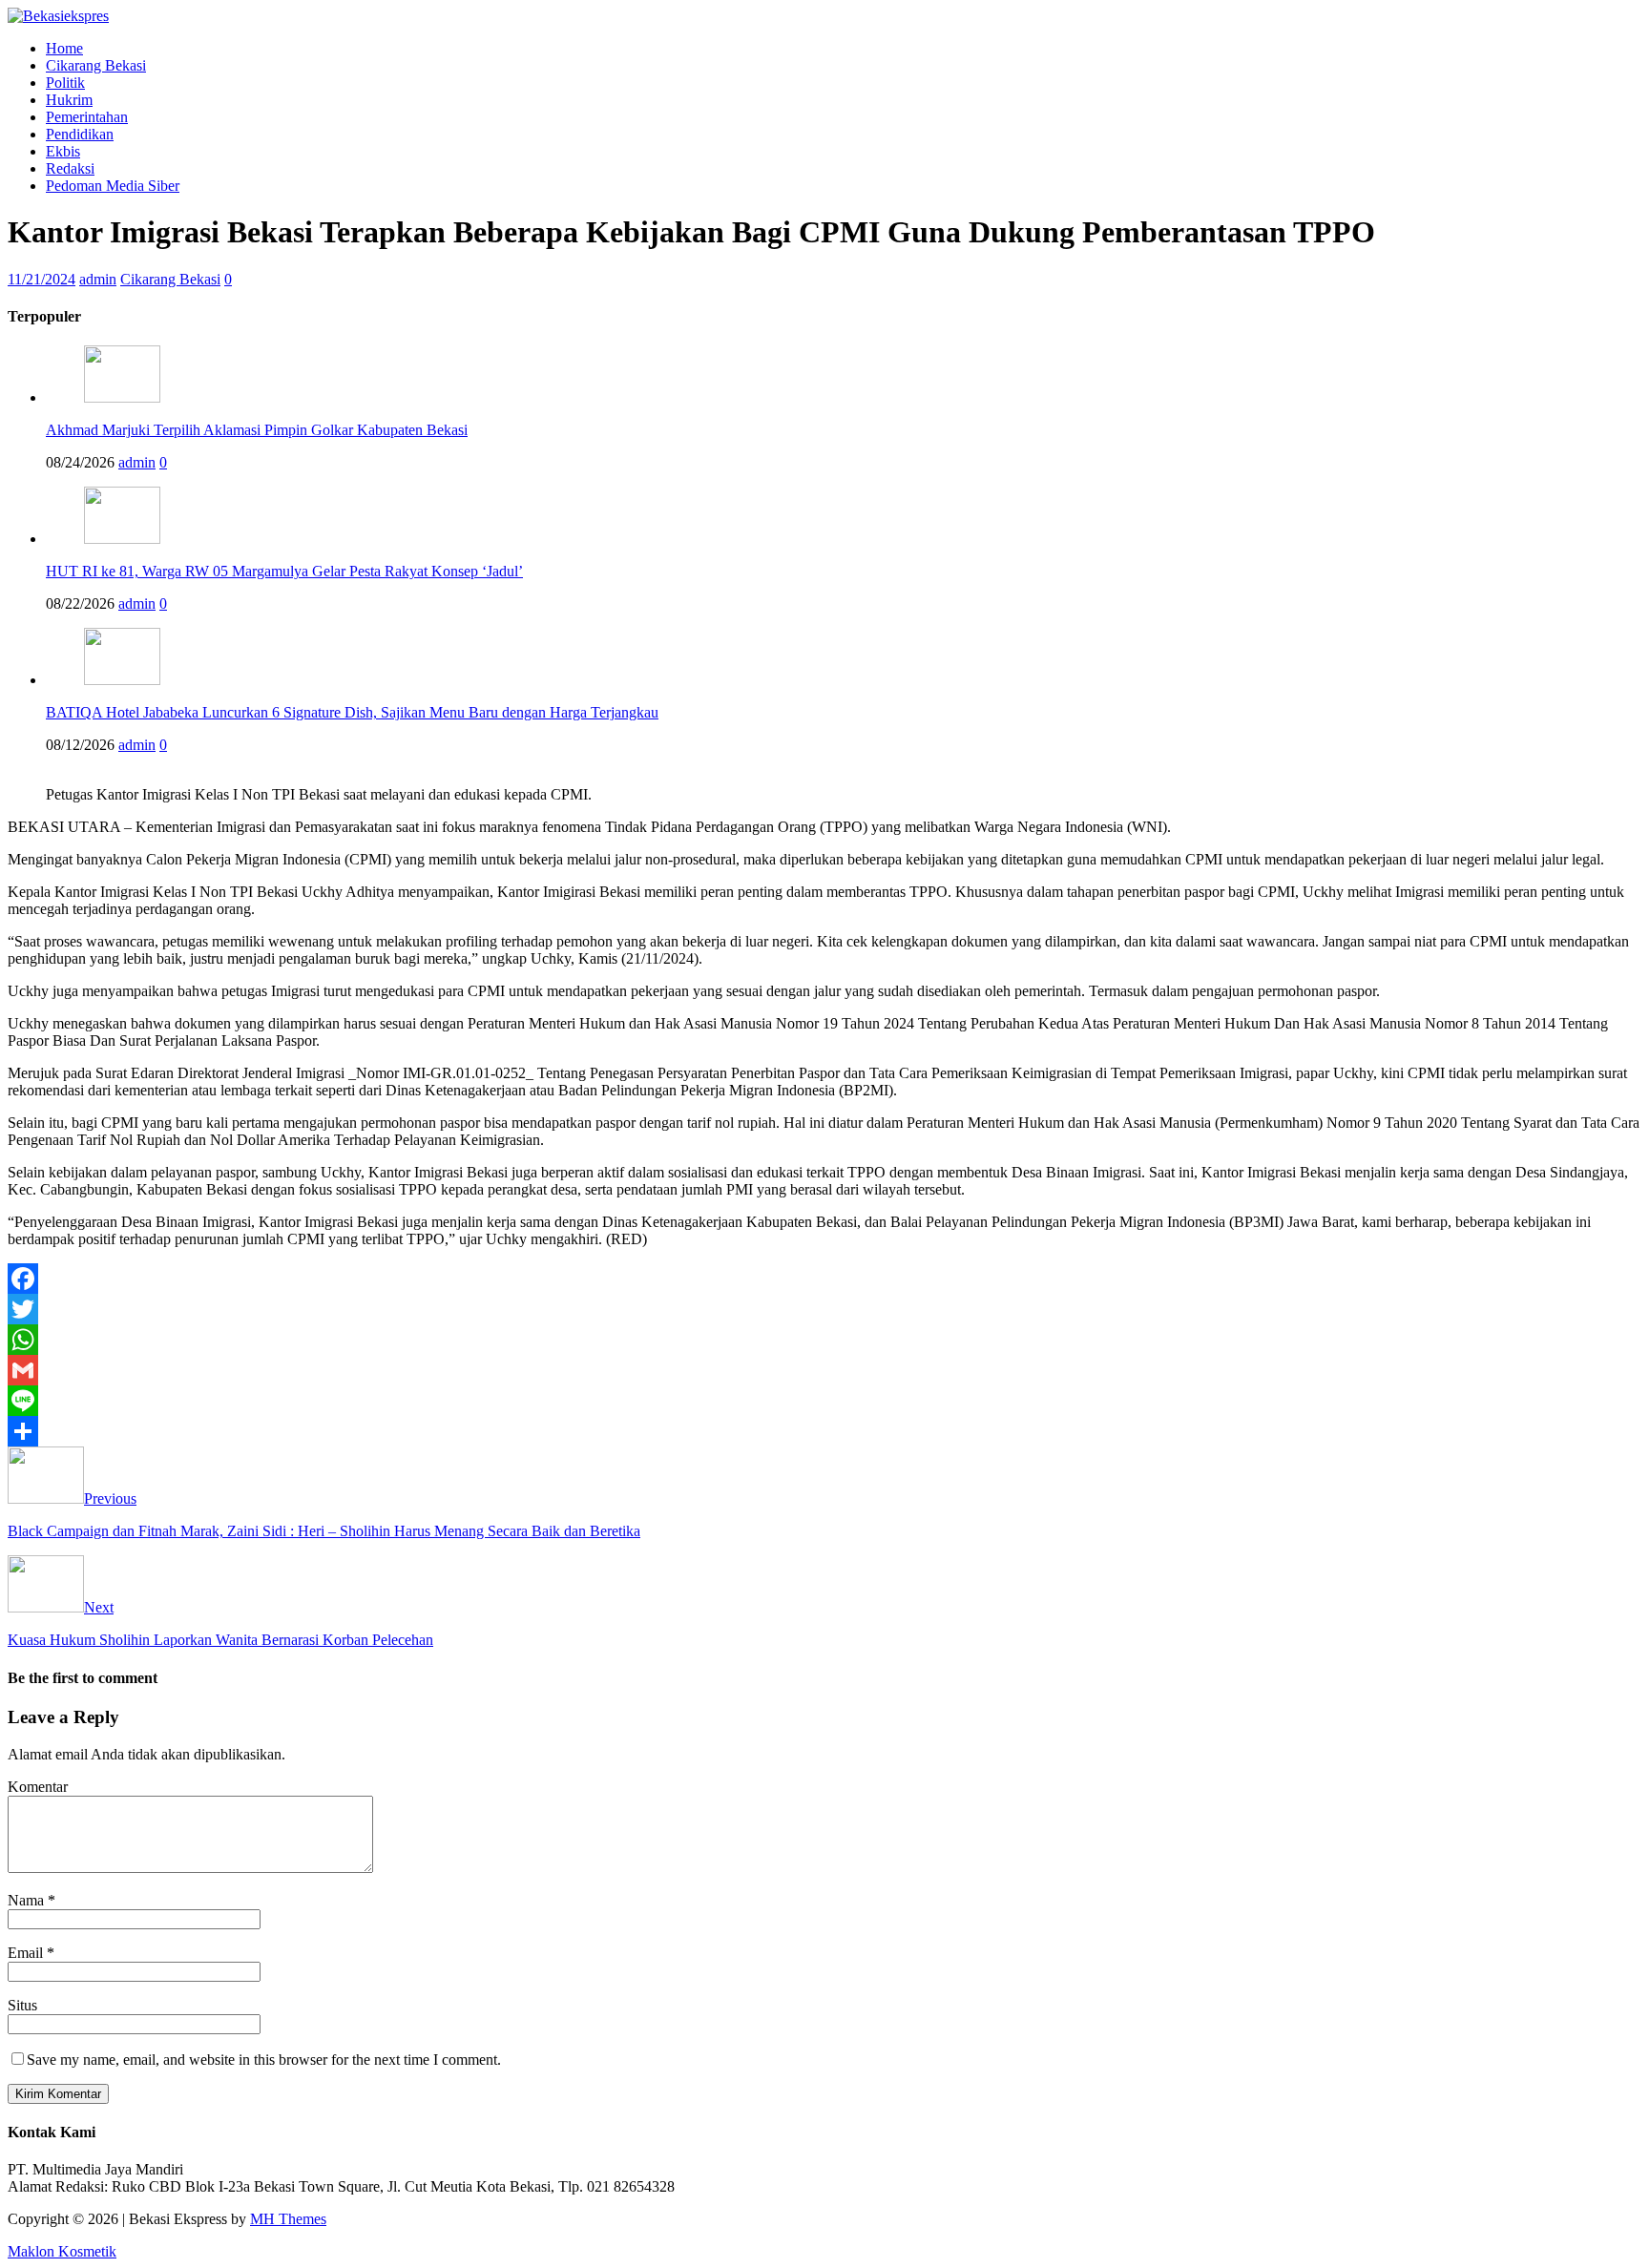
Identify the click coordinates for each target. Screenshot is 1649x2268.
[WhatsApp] (824, 1340)
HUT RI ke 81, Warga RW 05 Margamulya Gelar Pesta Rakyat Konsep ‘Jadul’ (284, 571)
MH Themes (288, 2219)
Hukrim (69, 100)
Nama (28, 1900)
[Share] (824, 1431)
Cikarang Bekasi (96, 65)
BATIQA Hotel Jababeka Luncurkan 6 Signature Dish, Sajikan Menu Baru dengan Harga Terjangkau (352, 712)
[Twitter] (824, 1309)
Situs (22, 2005)
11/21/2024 (42, 279)
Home (64, 48)
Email (27, 1953)
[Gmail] (824, 1370)
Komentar (38, 1787)
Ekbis (63, 151)
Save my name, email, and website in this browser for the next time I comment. (264, 2060)
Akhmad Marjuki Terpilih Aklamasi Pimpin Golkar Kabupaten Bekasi (257, 430)
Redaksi (70, 168)
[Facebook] (824, 1279)
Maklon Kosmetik (62, 2251)
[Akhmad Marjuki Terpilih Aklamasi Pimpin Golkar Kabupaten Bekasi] (122, 397)
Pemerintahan (87, 117)
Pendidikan (80, 134)
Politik (65, 83)
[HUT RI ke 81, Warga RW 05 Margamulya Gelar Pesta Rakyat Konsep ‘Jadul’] (122, 539)
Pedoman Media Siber (113, 186)
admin (98, 279)
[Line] (824, 1401)
